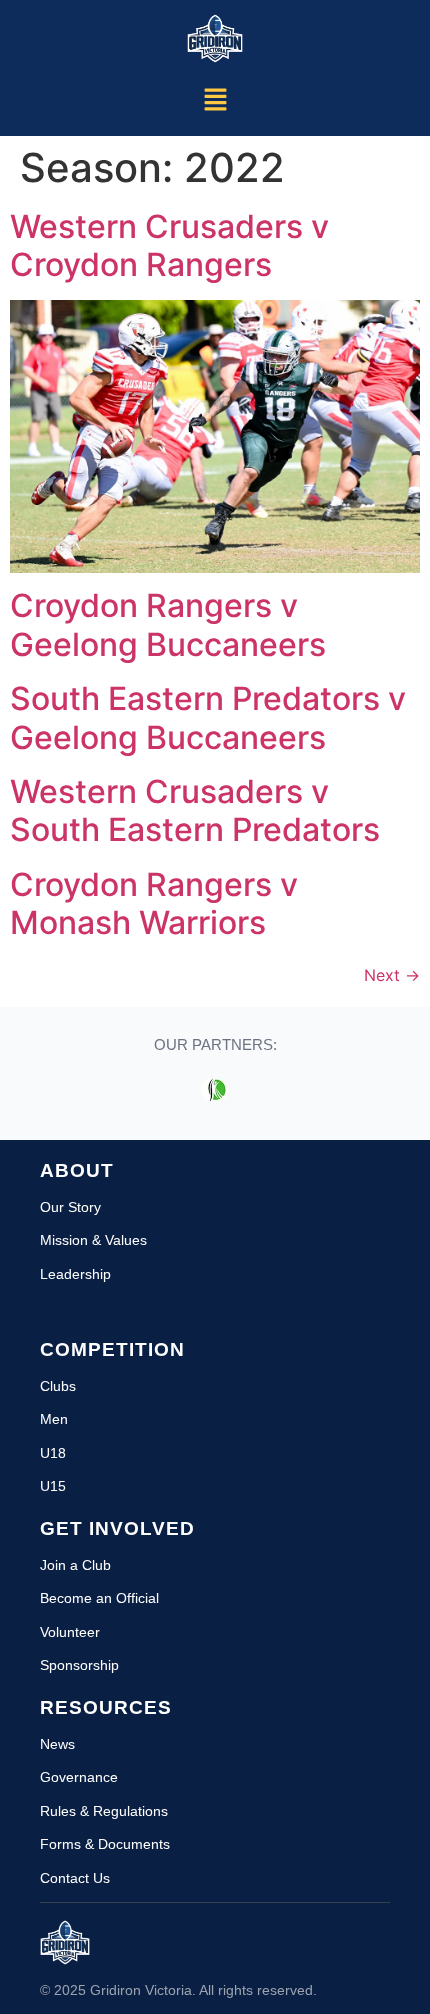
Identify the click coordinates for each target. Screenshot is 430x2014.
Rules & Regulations (104, 1811)
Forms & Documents (105, 1844)
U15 (53, 1486)
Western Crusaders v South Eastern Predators (195, 810)
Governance (79, 1777)
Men (54, 1419)
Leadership (75, 1274)
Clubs (58, 1386)
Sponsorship (79, 1665)
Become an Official (99, 1598)
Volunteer (70, 1632)
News (57, 1744)
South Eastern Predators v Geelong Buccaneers (208, 717)
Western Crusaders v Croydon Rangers (169, 245)
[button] (215, 100)
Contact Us (75, 1878)
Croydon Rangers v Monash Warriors (154, 903)
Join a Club (75, 1565)
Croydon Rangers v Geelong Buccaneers (168, 624)
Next (392, 975)
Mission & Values (93, 1240)
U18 (53, 1453)
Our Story (70, 1207)
